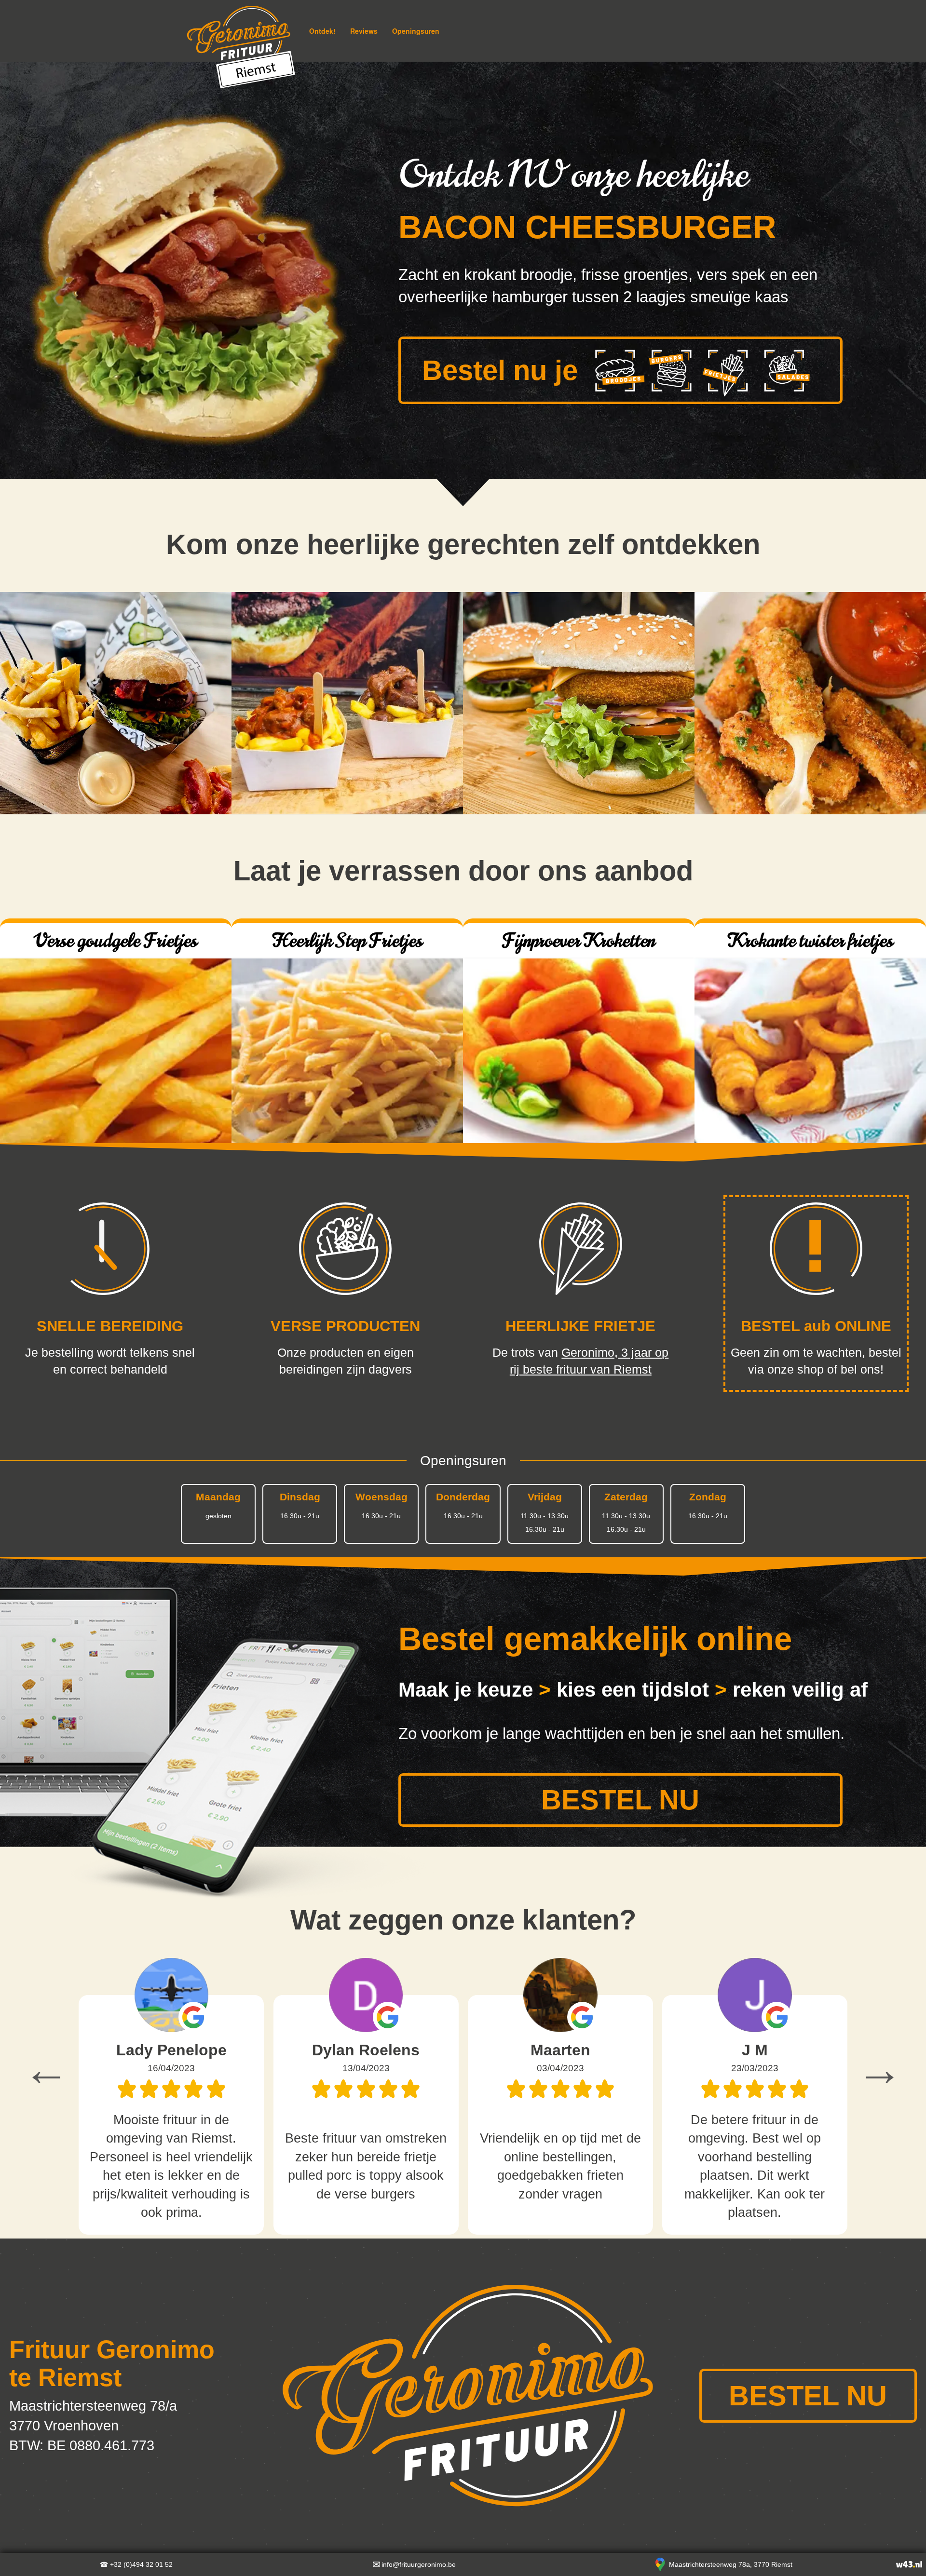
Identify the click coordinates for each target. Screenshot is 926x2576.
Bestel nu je (500, 370)
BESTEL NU (620, 1800)
